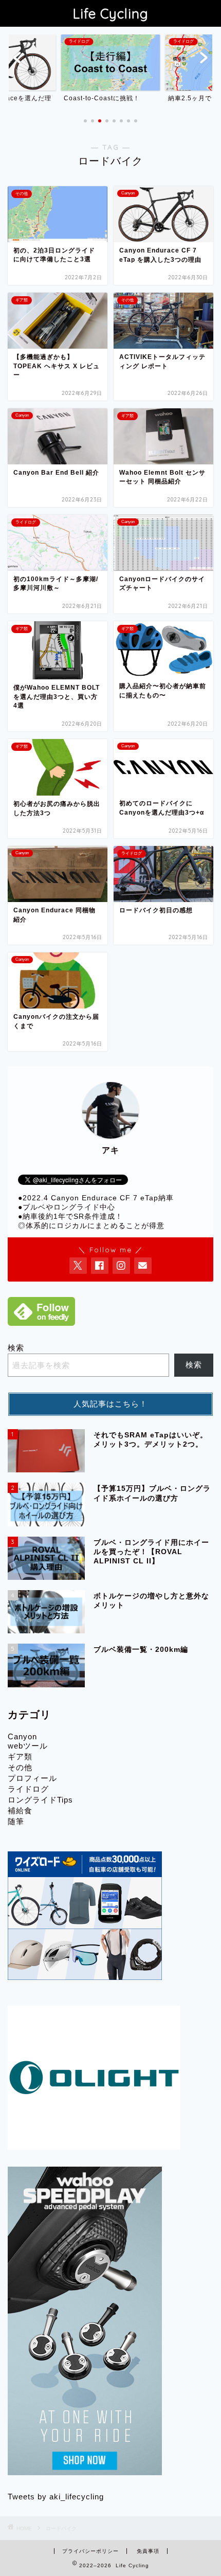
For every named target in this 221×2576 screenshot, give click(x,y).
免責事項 (148, 2551)
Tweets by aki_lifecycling (56, 2497)
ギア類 (20, 1757)
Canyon (22, 1736)
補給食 (20, 1811)
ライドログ (28, 1789)
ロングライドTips (40, 1800)
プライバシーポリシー (90, 2551)
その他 (20, 1767)
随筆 (16, 1821)
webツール (28, 1746)
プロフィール (32, 1778)
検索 (16, 1348)
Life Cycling (111, 13)
